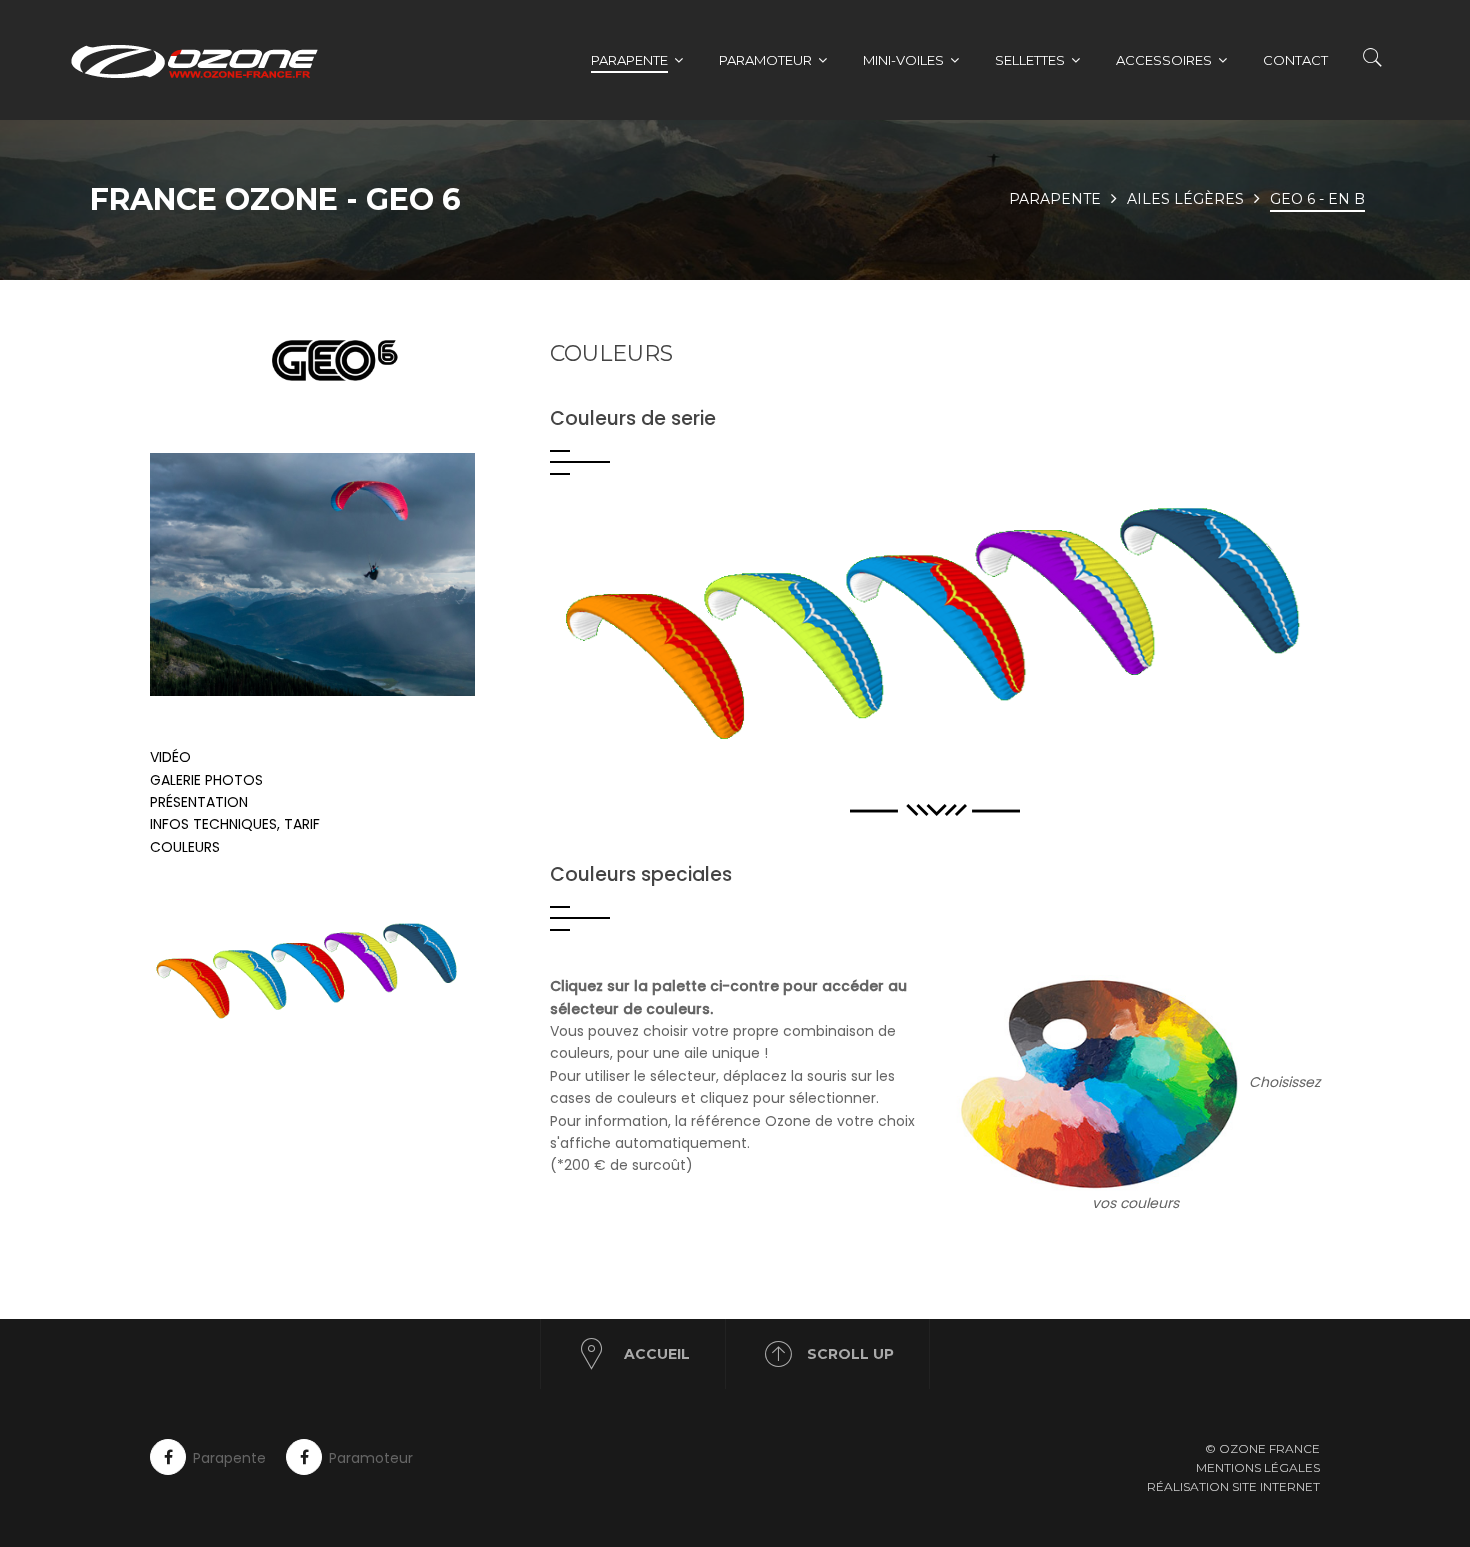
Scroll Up (850, 1354)
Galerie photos (206, 780)
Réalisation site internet (1233, 1486)
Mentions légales (1258, 1467)
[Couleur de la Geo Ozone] (335, 971)
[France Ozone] (205, 60)
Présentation (199, 802)
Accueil (657, 1354)
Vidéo (170, 757)
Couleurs (185, 847)
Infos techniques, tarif (235, 824)
